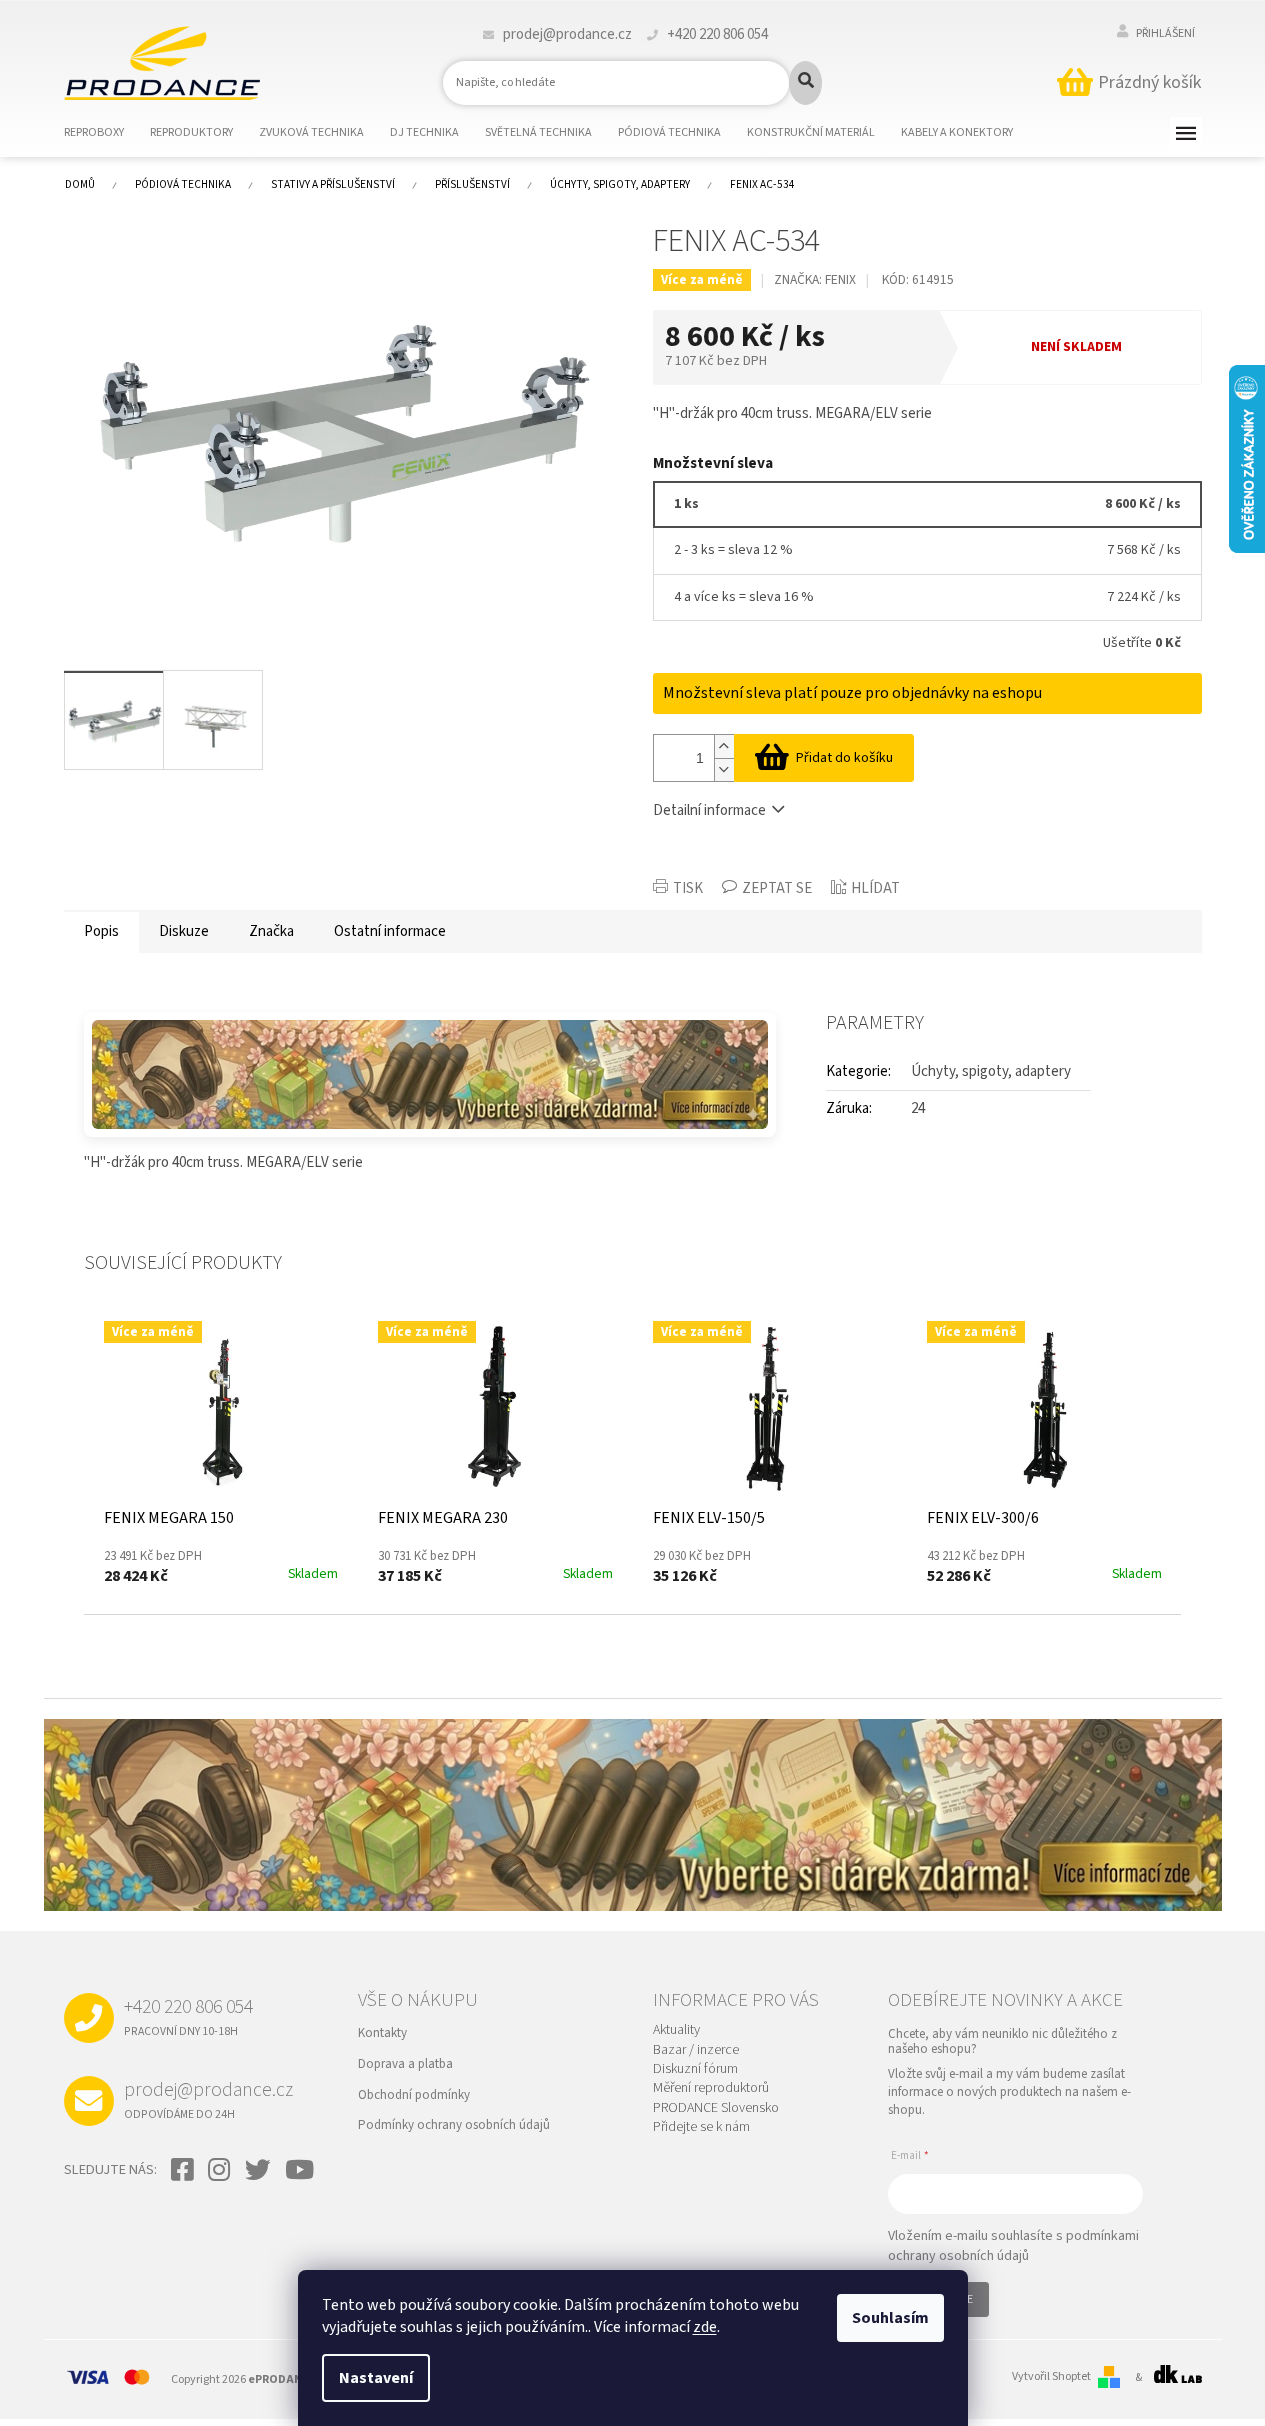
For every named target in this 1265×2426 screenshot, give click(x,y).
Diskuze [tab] (184, 931)
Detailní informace (709, 810)
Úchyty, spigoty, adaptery (991, 1071)
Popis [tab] (101, 931)
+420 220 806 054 (188, 2016)
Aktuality (676, 2030)
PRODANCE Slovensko (716, 2108)
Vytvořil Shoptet (1051, 2377)
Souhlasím (890, 2318)
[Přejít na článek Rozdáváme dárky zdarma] (430, 1075)
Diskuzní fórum (695, 2069)
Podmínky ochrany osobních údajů (454, 2125)
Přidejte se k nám (701, 2127)
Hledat (805, 83)
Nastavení (376, 2378)
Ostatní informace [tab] (390, 931)
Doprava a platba (405, 2064)
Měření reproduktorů (711, 2088)
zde (705, 2327)
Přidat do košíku (844, 758)
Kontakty (382, 2033)
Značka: (815, 279)
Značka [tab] (271, 931)
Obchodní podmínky (414, 2095)
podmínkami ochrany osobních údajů (1013, 2246)
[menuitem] (106, 133)
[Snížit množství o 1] (724, 769)
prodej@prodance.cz (208, 2099)
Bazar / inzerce (696, 2050)
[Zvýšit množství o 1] (724, 746)
